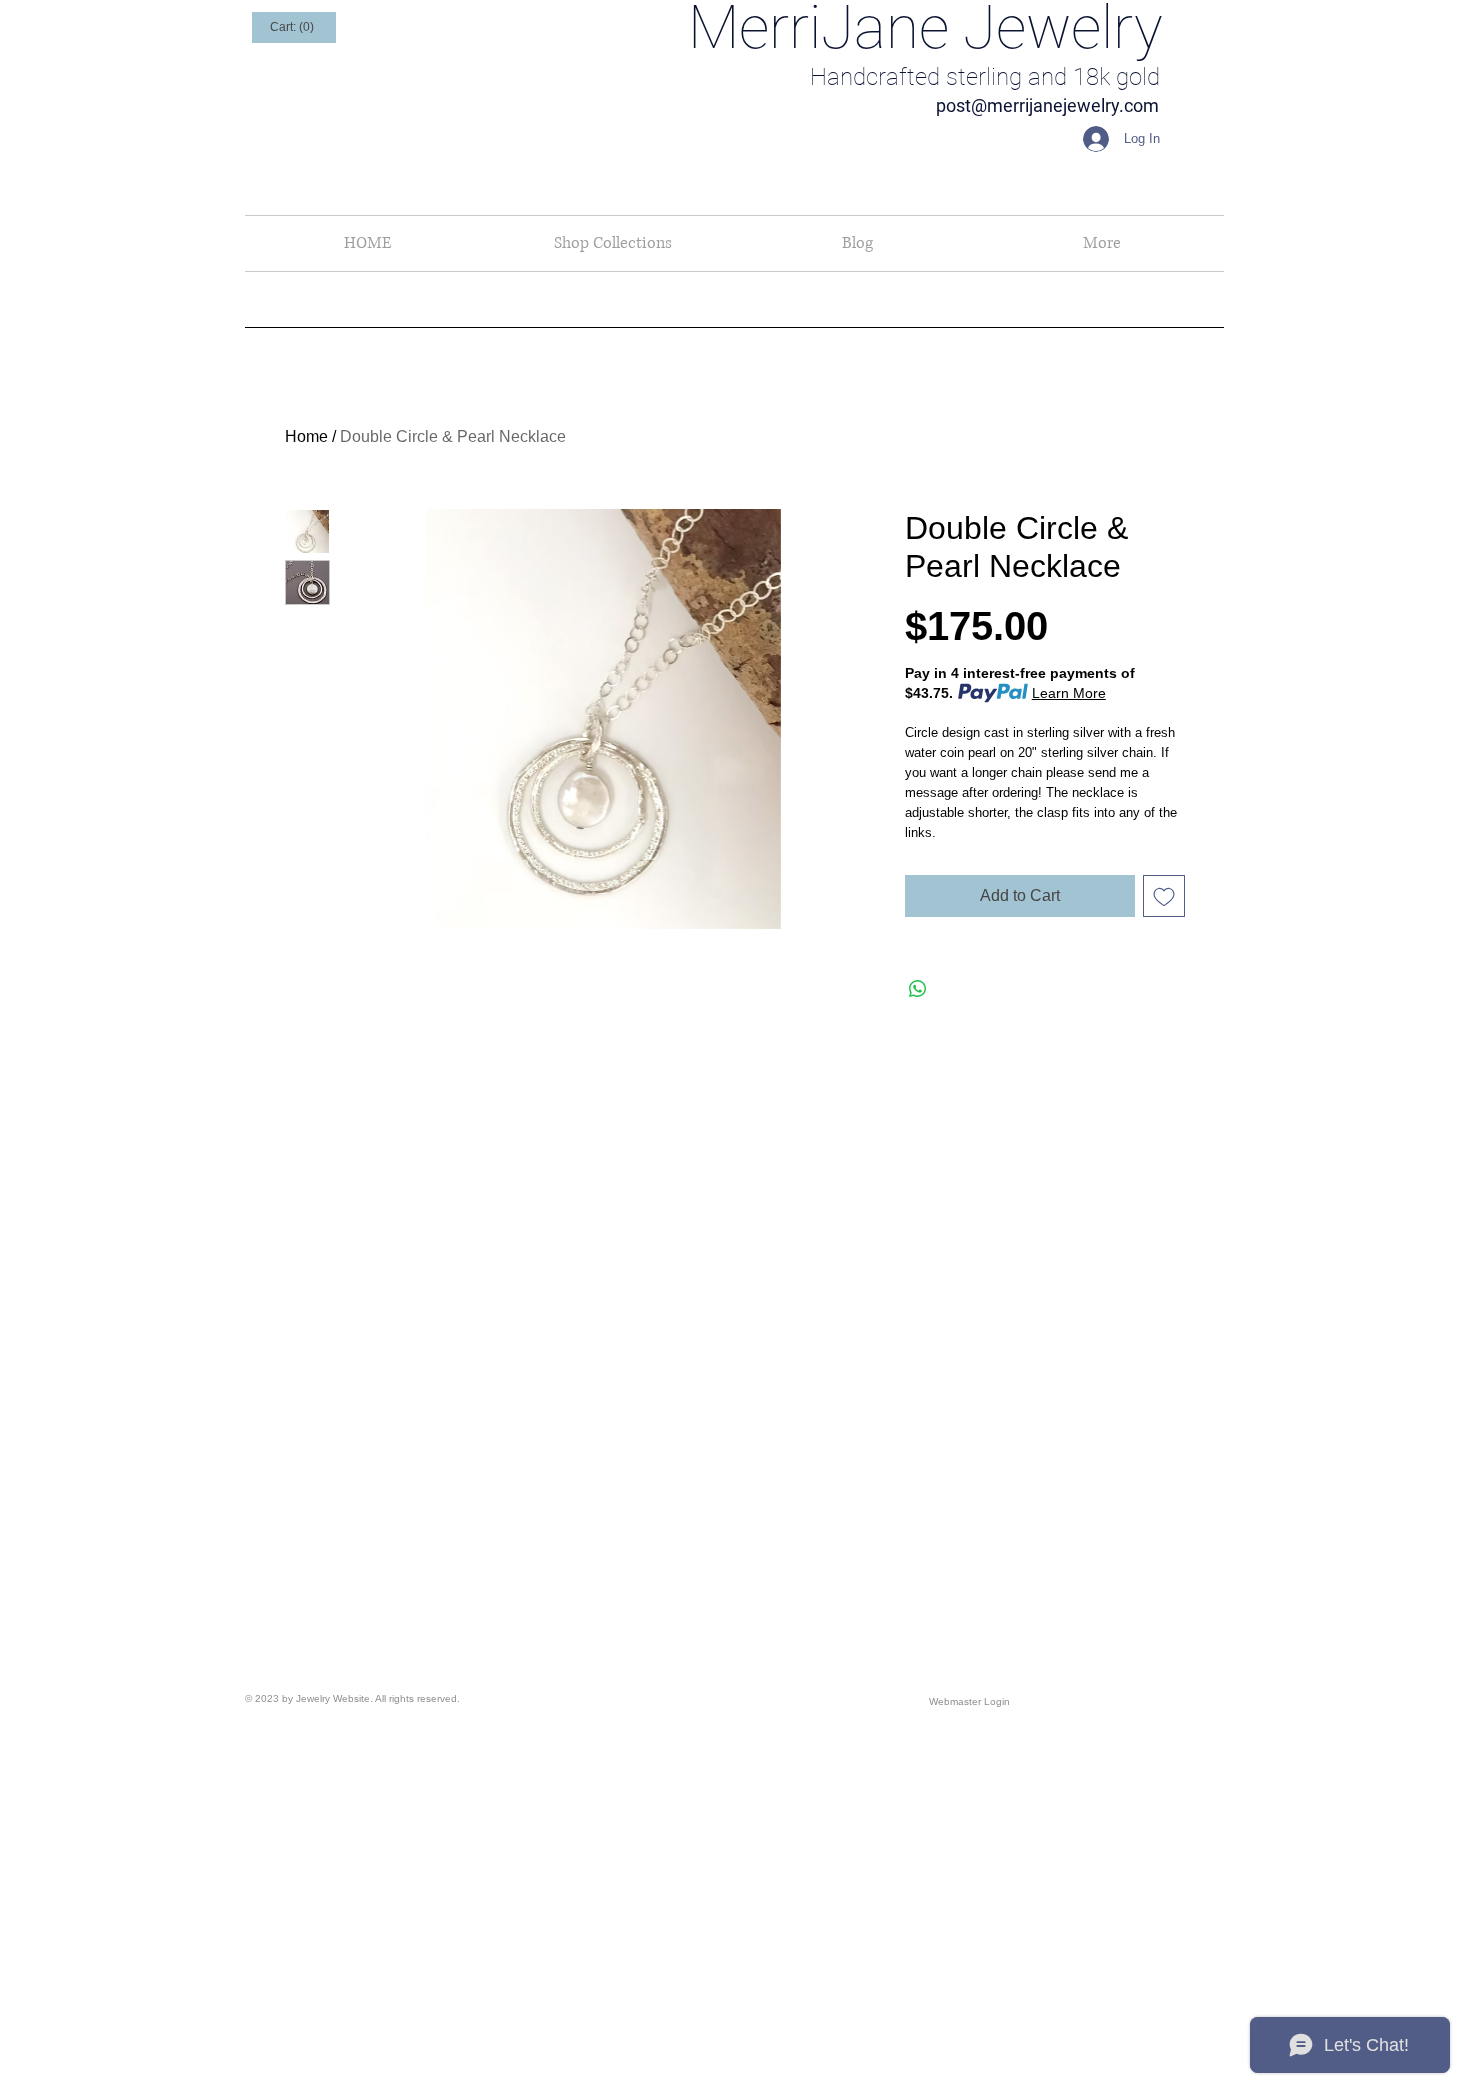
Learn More (1069, 693)
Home (306, 436)
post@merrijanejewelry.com (1047, 105)
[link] (293, 27)
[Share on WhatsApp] (918, 989)
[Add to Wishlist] (1164, 896)
